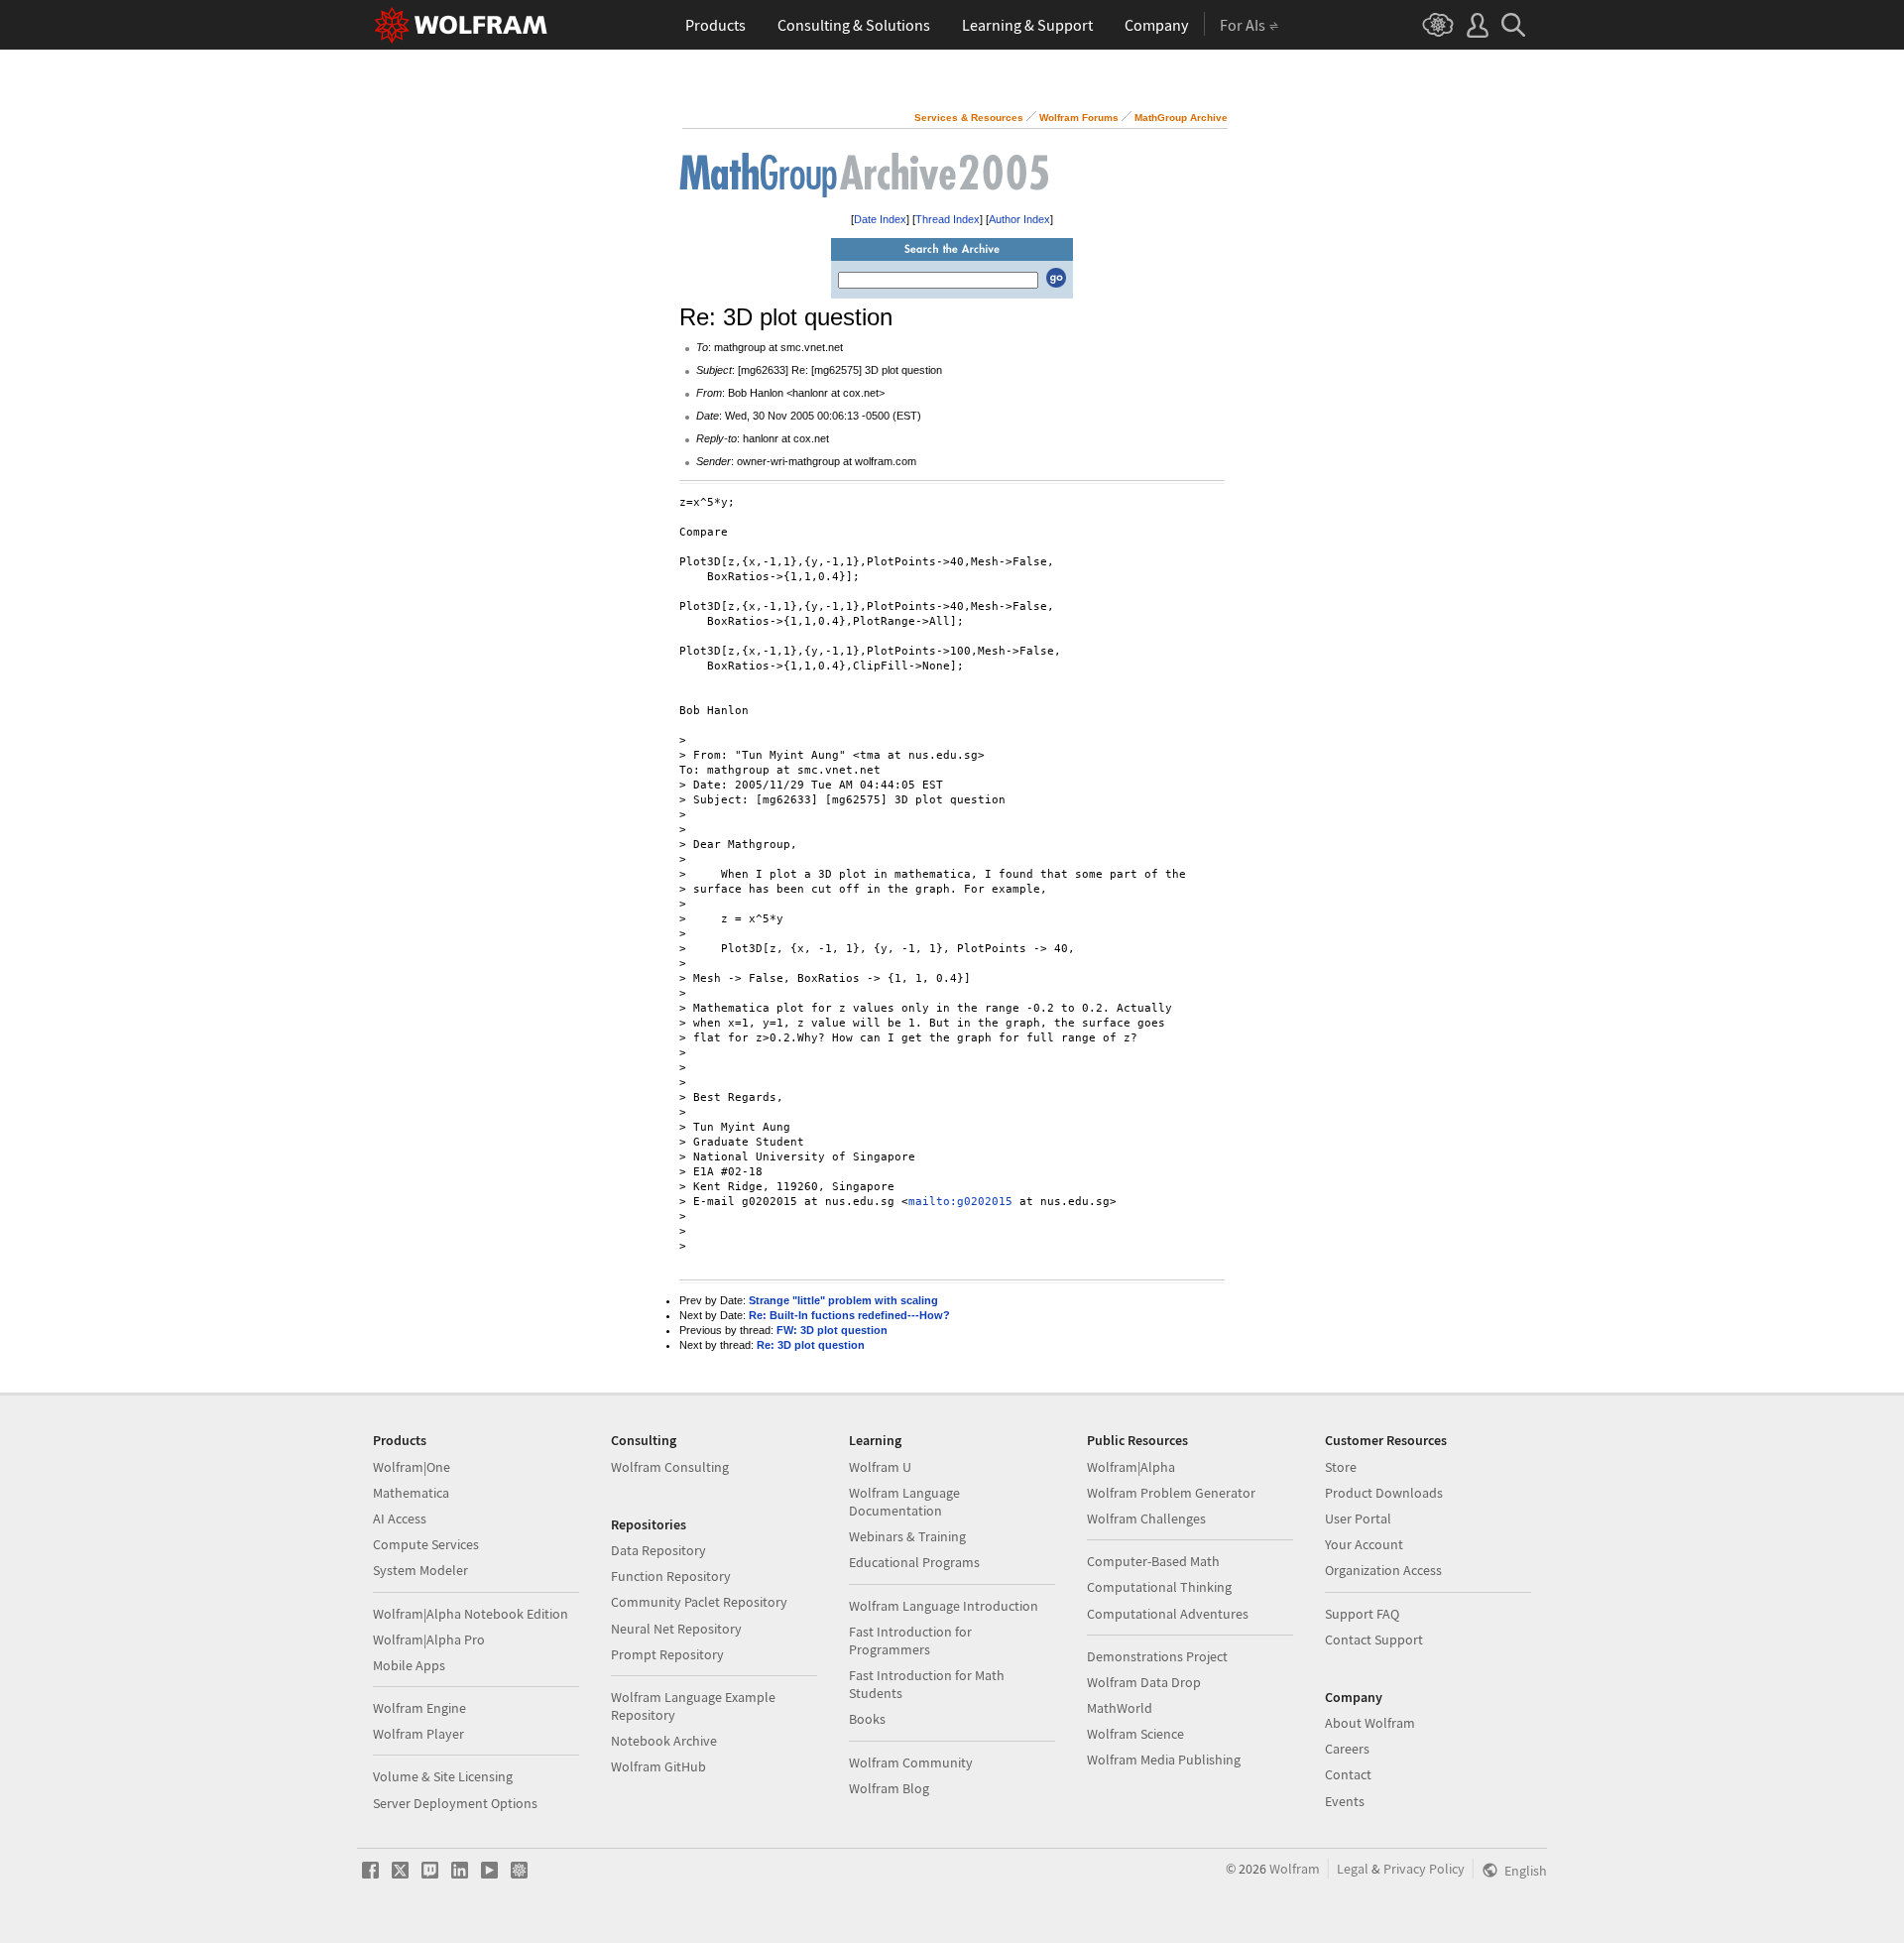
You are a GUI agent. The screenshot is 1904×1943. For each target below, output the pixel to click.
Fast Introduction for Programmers (910, 1640)
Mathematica (411, 1493)
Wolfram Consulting (670, 1467)
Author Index (1019, 219)
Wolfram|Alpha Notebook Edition (471, 1614)
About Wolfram (1370, 1723)
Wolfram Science (1135, 1734)
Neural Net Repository (676, 1629)
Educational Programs (914, 1562)
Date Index (880, 219)
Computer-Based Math (1153, 1561)
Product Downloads (1384, 1493)
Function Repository (671, 1576)
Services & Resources (969, 118)
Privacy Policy (1424, 1869)
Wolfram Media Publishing (1164, 1760)
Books (867, 1719)
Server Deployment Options (455, 1803)
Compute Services (426, 1544)
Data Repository (658, 1550)
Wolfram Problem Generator (1171, 1493)
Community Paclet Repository (699, 1602)
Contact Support (1374, 1639)
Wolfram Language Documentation (904, 1502)
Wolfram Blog (889, 1788)
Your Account (1364, 1544)
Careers (1347, 1749)
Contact (1348, 1774)
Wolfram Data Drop (1144, 1682)
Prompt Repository (667, 1654)
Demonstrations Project (1157, 1656)
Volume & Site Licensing (443, 1776)
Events (1345, 1801)
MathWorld (1120, 1708)
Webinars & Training (907, 1536)
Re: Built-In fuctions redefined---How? (849, 1315)
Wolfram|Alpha (1131, 1467)
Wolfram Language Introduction (944, 1606)
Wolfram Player (418, 1734)
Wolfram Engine (419, 1708)
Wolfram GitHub (658, 1766)
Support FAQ (1362, 1614)
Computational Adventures (1168, 1614)
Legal (1353, 1869)
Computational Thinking (1159, 1587)
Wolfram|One (412, 1467)
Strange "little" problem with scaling (843, 1300)
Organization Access (1383, 1570)
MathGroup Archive (1181, 118)
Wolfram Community (911, 1762)
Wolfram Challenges (1146, 1518)
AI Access (400, 1518)
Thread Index (948, 219)
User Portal (1358, 1518)
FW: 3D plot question (832, 1330)
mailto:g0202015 (960, 1202)
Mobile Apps (409, 1665)
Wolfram (1295, 1869)
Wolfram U (880, 1467)
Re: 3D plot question (811, 1345)
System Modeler (420, 1570)
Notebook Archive (664, 1741)
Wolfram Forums (1079, 118)
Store (1341, 1467)
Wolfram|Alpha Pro (429, 1639)
